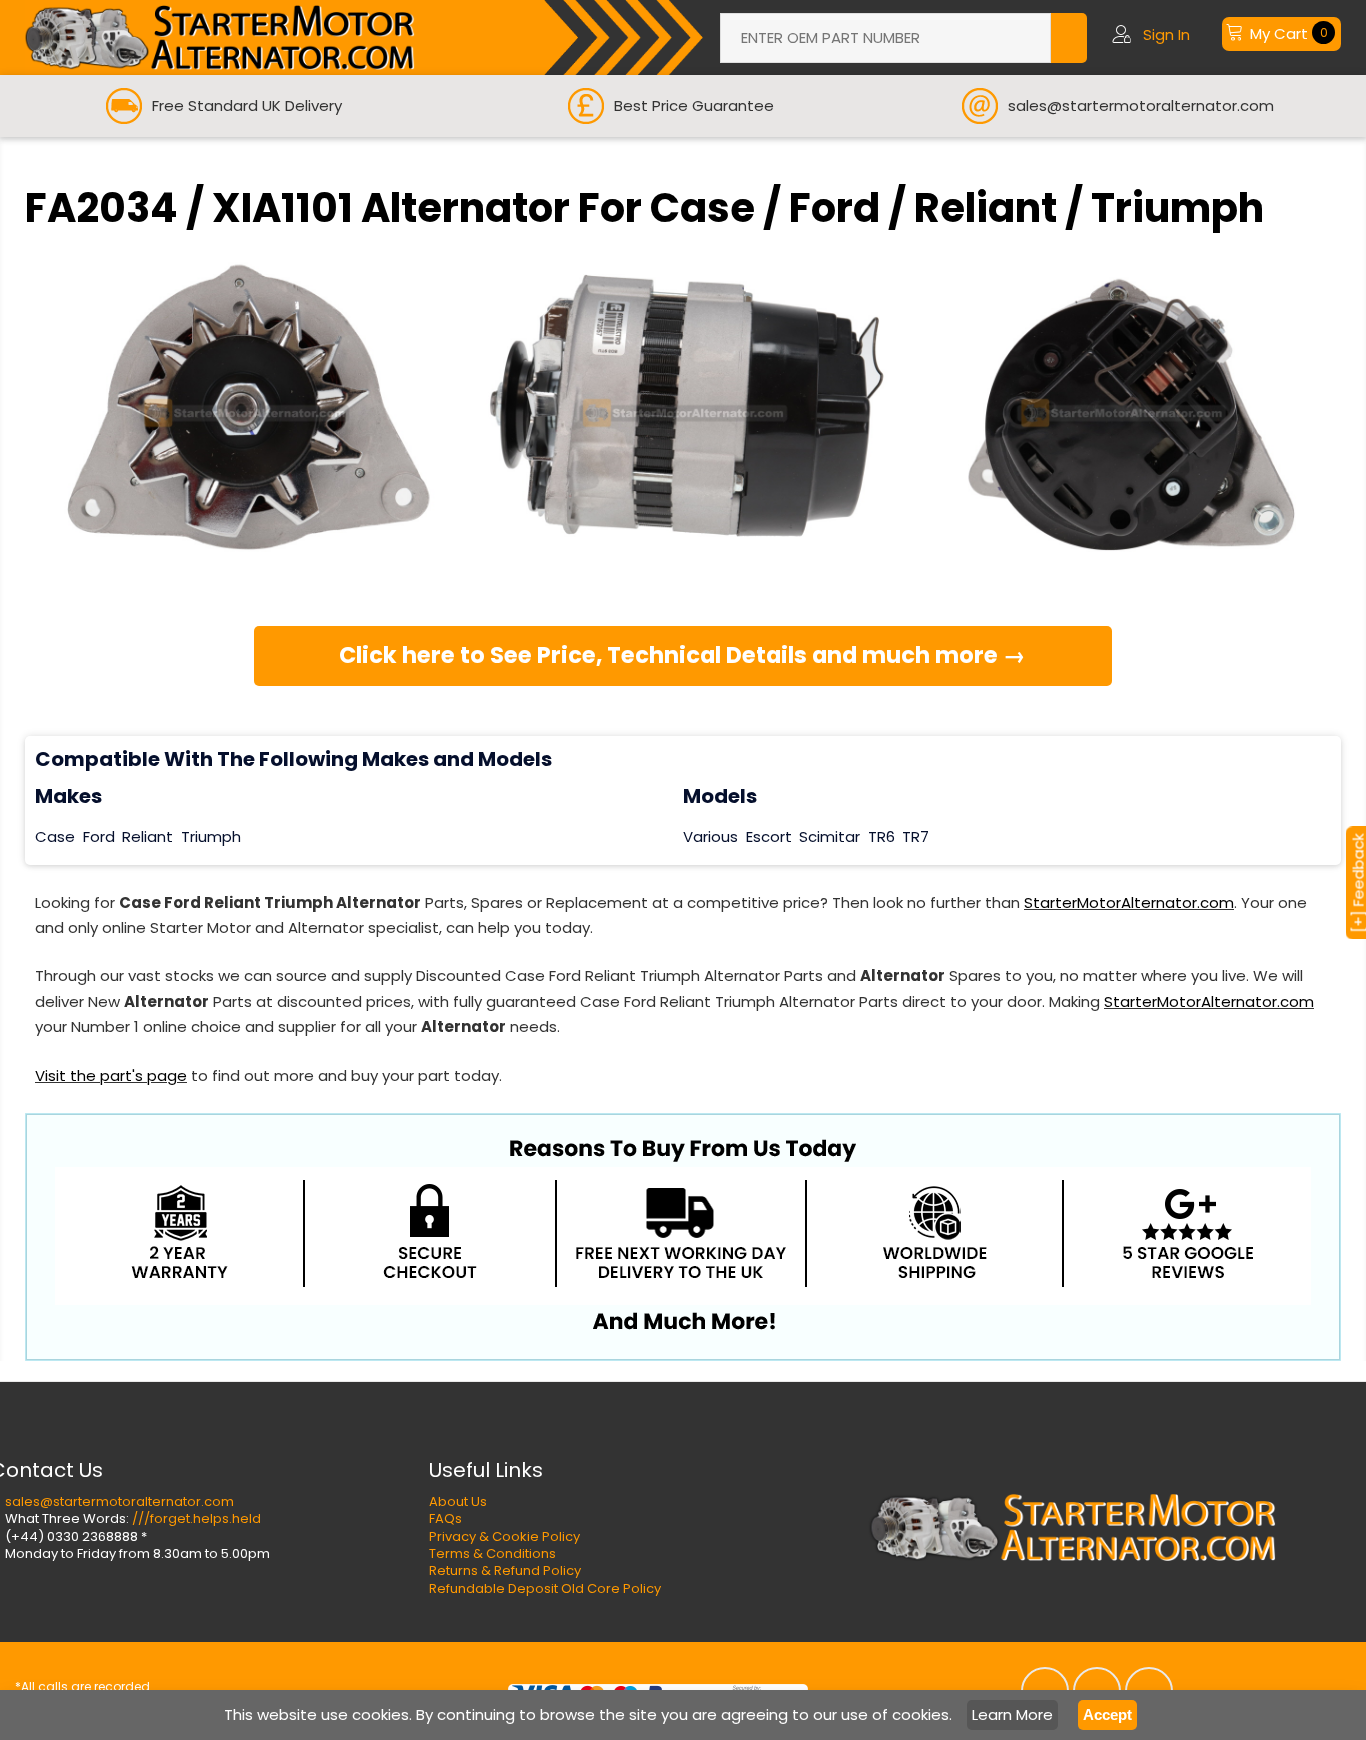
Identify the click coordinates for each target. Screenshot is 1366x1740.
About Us (458, 1501)
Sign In (1166, 34)
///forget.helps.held (196, 1518)
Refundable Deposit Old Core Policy (545, 1588)
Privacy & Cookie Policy (504, 1536)
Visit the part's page (111, 1075)
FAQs (445, 1518)
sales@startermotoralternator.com (119, 1501)
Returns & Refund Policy (505, 1570)
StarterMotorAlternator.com (1129, 902)
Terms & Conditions (492, 1553)
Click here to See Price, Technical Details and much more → (682, 655)
